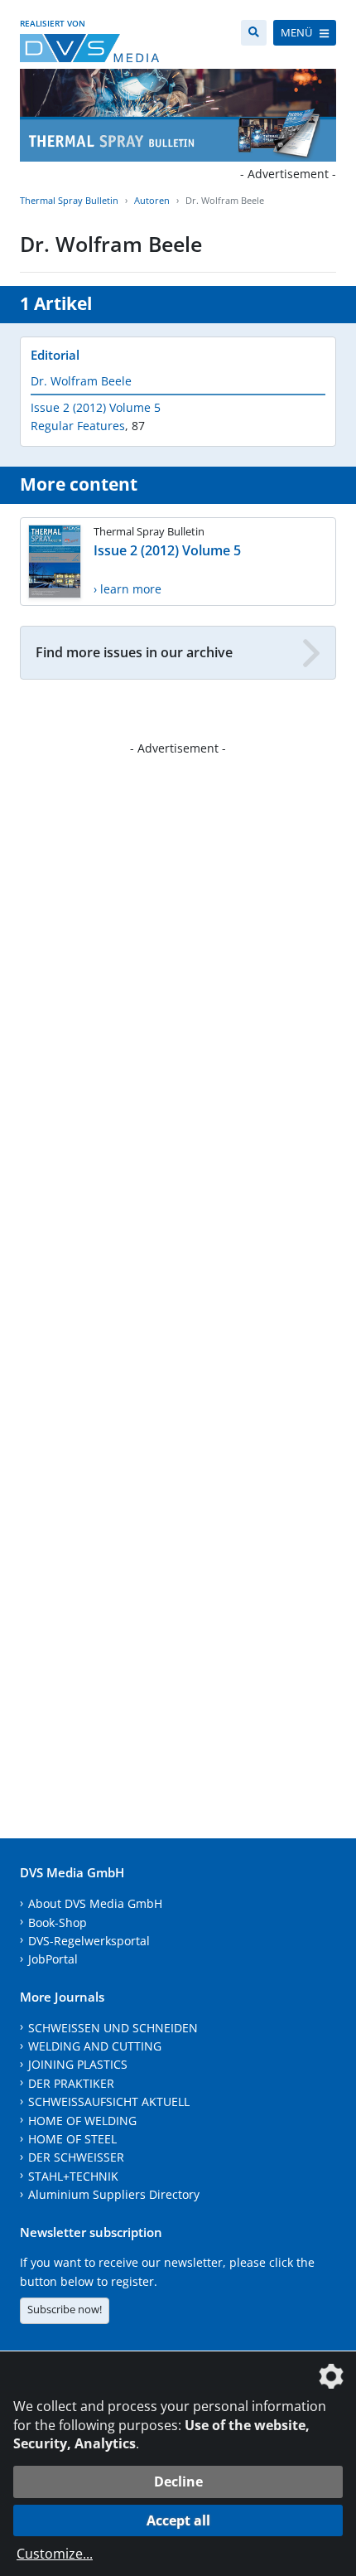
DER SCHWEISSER (76, 2157)
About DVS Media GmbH (95, 1903)
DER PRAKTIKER (71, 2083)
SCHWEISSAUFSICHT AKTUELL (109, 2101)
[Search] (254, 33)
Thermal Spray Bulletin (69, 200)
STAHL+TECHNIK (73, 2176)
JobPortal (53, 1959)
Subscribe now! (65, 2309)
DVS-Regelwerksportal (89, 1941)
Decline (178, 2482)
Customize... (55, 2554)
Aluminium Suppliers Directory (114, 2194)
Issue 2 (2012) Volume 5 (96, 407)
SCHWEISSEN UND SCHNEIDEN (113, 2028)
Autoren (152, 200)
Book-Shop (58, 1922)
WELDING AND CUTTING (95, 2046)
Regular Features (78, 426)
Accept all (178, 2520)
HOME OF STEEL (72, 2139)
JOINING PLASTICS (78, 2064)
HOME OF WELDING (82, 2121)
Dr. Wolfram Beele (81, 381)
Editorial (55, 355)
